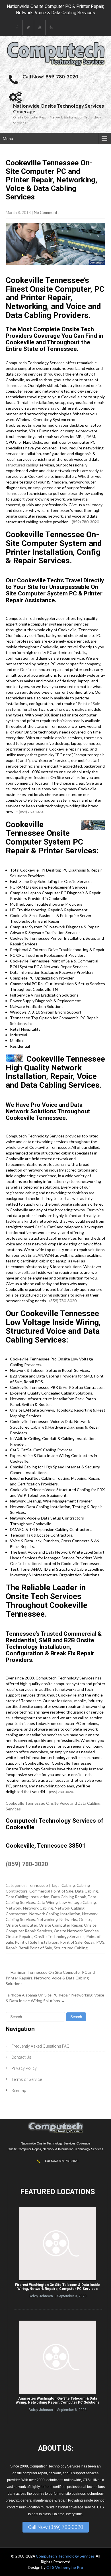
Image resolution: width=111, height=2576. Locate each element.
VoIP (67, 1387)
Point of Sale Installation (37, 1942)
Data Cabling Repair (69, 1897)
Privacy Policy (24, 2068)
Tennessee (16, 385)
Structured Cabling (71, 1948)
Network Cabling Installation (55, 1914)
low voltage (25, 1272)
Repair (11, 1948)
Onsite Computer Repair (60, 1925)
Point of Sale (89, 704)
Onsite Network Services (76, 1931)
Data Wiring (47, 1902)
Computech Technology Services (66, 2556)
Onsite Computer (21, 1925)
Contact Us (21, 2057)
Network (14, 1908)
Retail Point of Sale (35, 1948)
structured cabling (22, 465)
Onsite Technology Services (59, 1936)
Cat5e (40, 1227)
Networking (47, 1919)
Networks (68, 1919)
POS (100, 1942)
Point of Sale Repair (77, 1942)
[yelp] (51, 27)
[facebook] (17, 27)
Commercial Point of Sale (51, 1891)
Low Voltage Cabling (78, 1902)
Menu (8, 138)
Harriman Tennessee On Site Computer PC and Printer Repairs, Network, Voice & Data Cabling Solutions (50, 1978)
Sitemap (19, 2091)
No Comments (47, 212)
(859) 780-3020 (85, 522)
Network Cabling (38, 1908)
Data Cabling (87, 1891)
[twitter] (28, 27)
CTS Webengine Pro (65, 2567)
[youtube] (40, 27)
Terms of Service (27, 2079)
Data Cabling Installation (28, 1897)
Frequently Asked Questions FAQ (40, 2046)
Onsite (85, 1919)
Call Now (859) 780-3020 (56, 2527)
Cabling (68, 1885)
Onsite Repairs (19, 1936)
